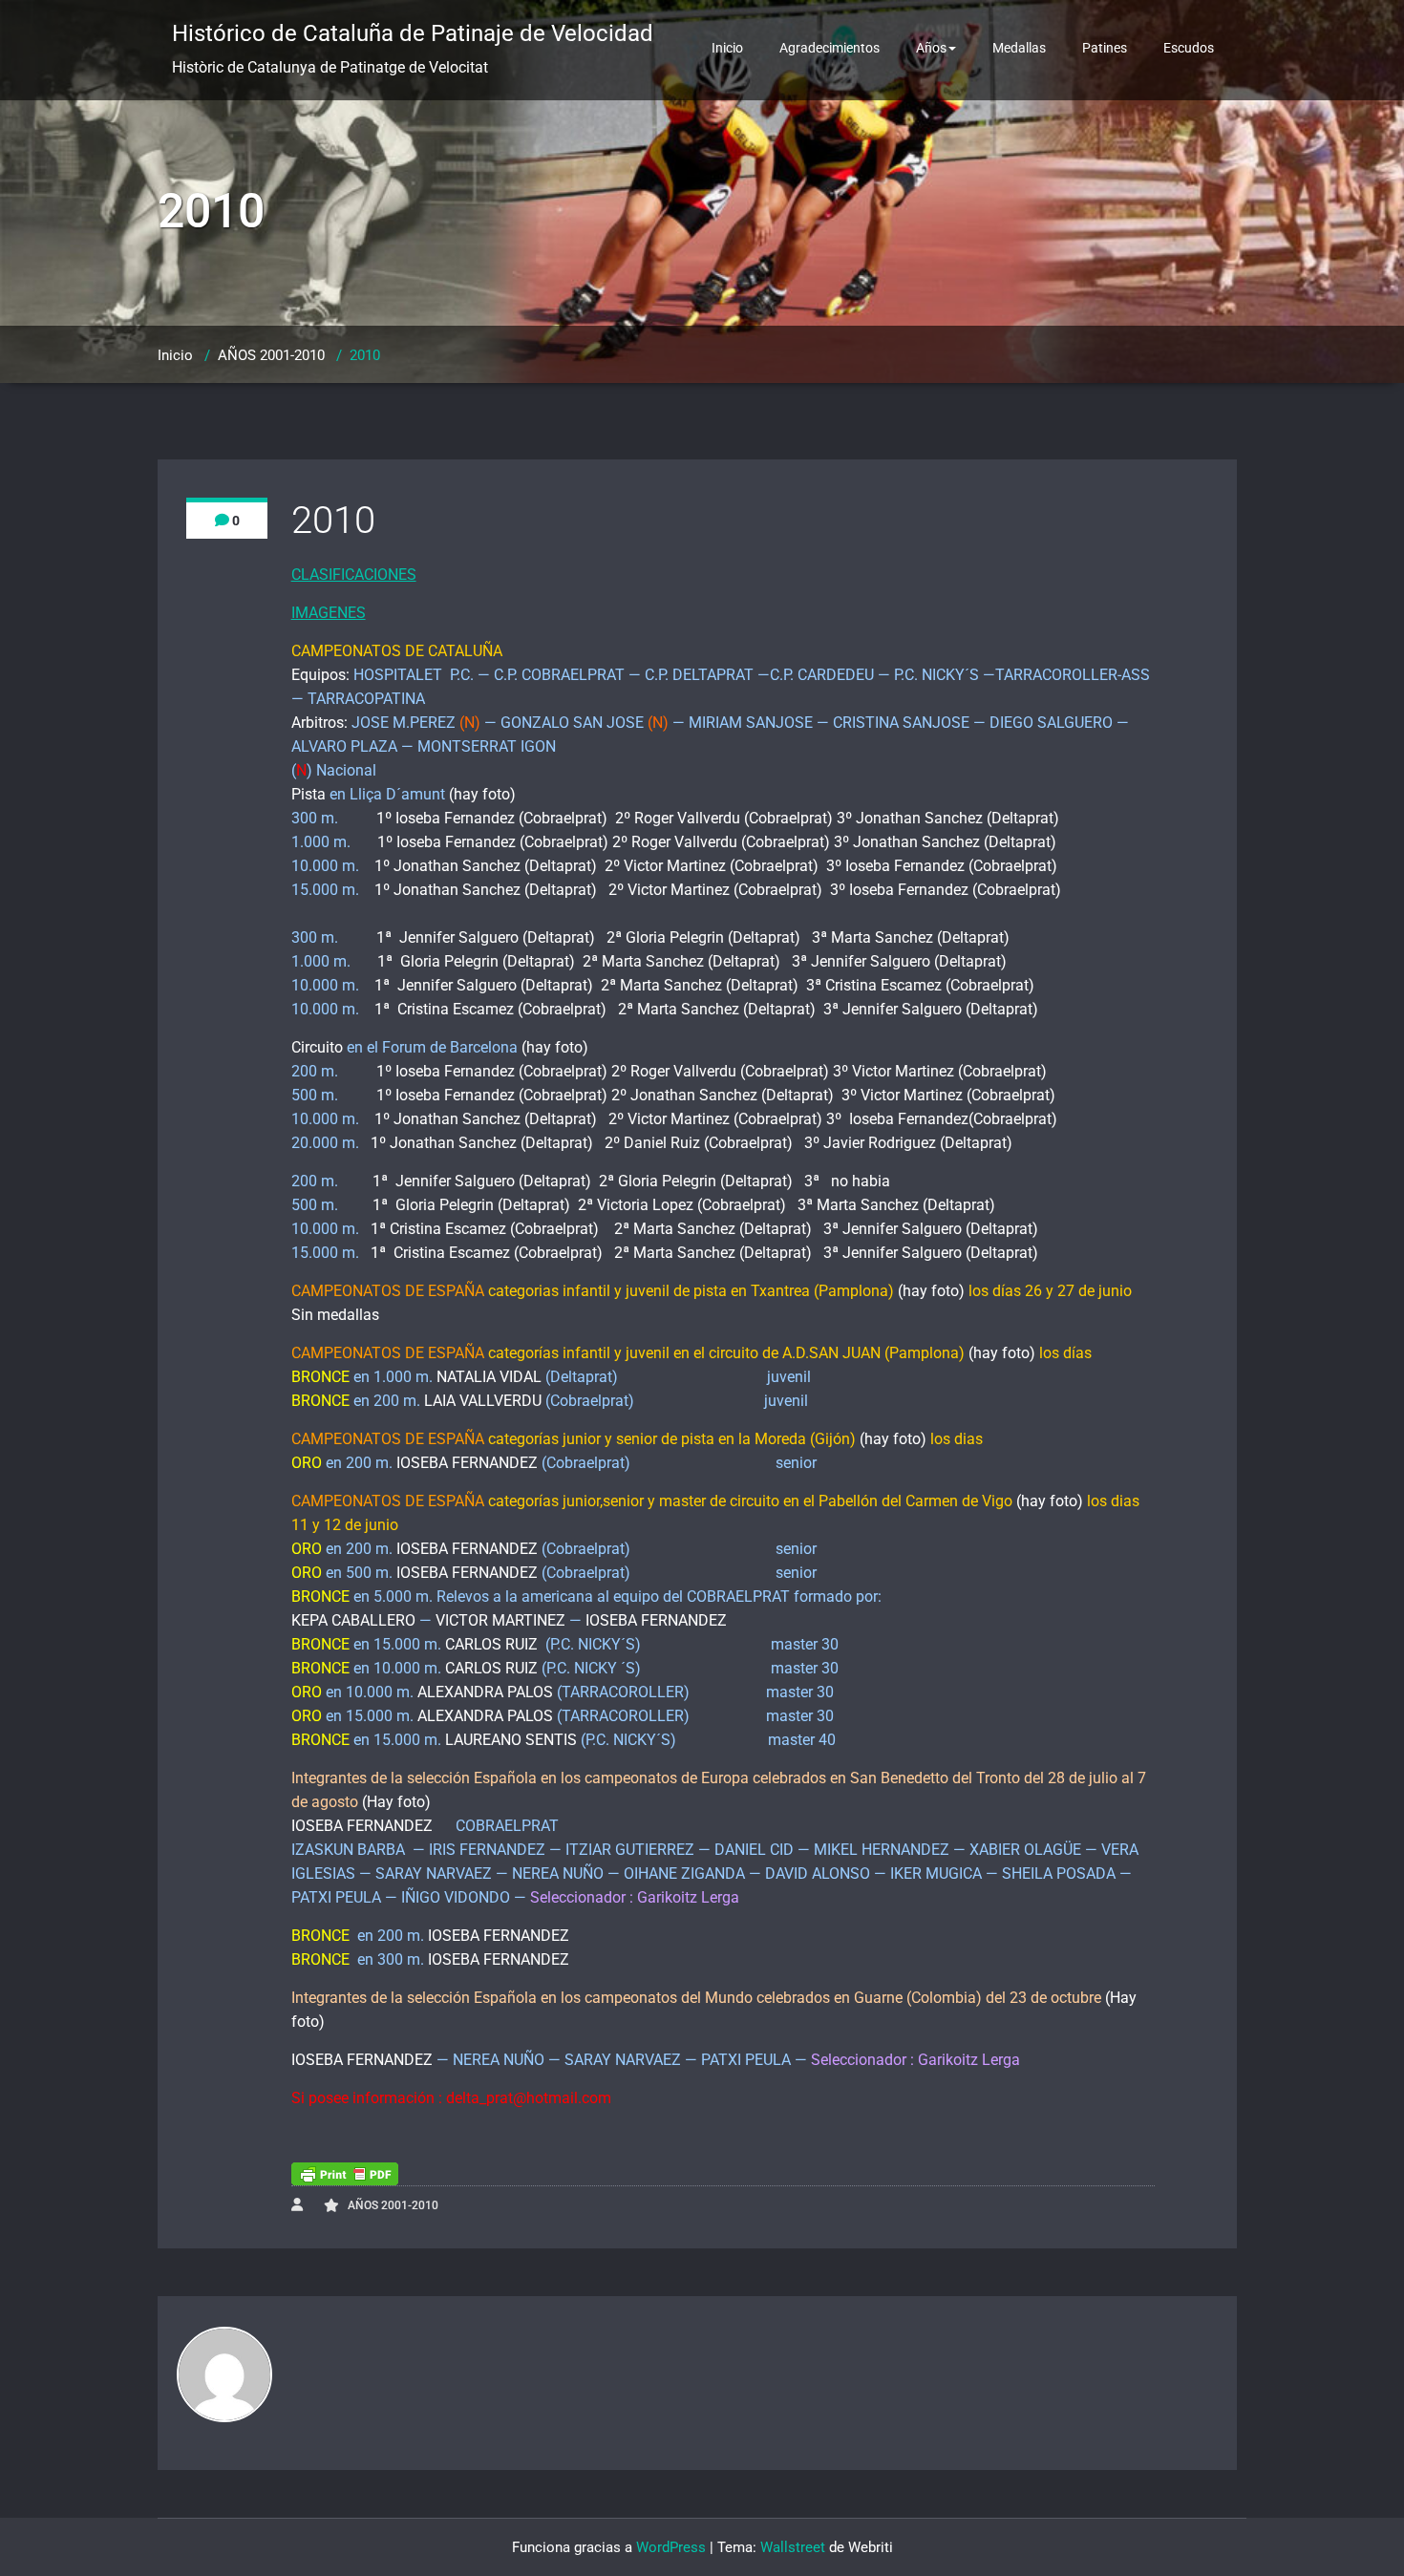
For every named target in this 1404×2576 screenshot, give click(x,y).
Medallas (1019, 48)
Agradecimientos (830, 48)
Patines (1105, 48)
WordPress (671, 2547)
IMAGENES (329, 613)
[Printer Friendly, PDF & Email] (345, 2174)
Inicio (727, 48)
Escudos (1189, 48)
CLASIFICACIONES (354, 575)
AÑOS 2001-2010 (271, 355)
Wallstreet (793, 2547)
